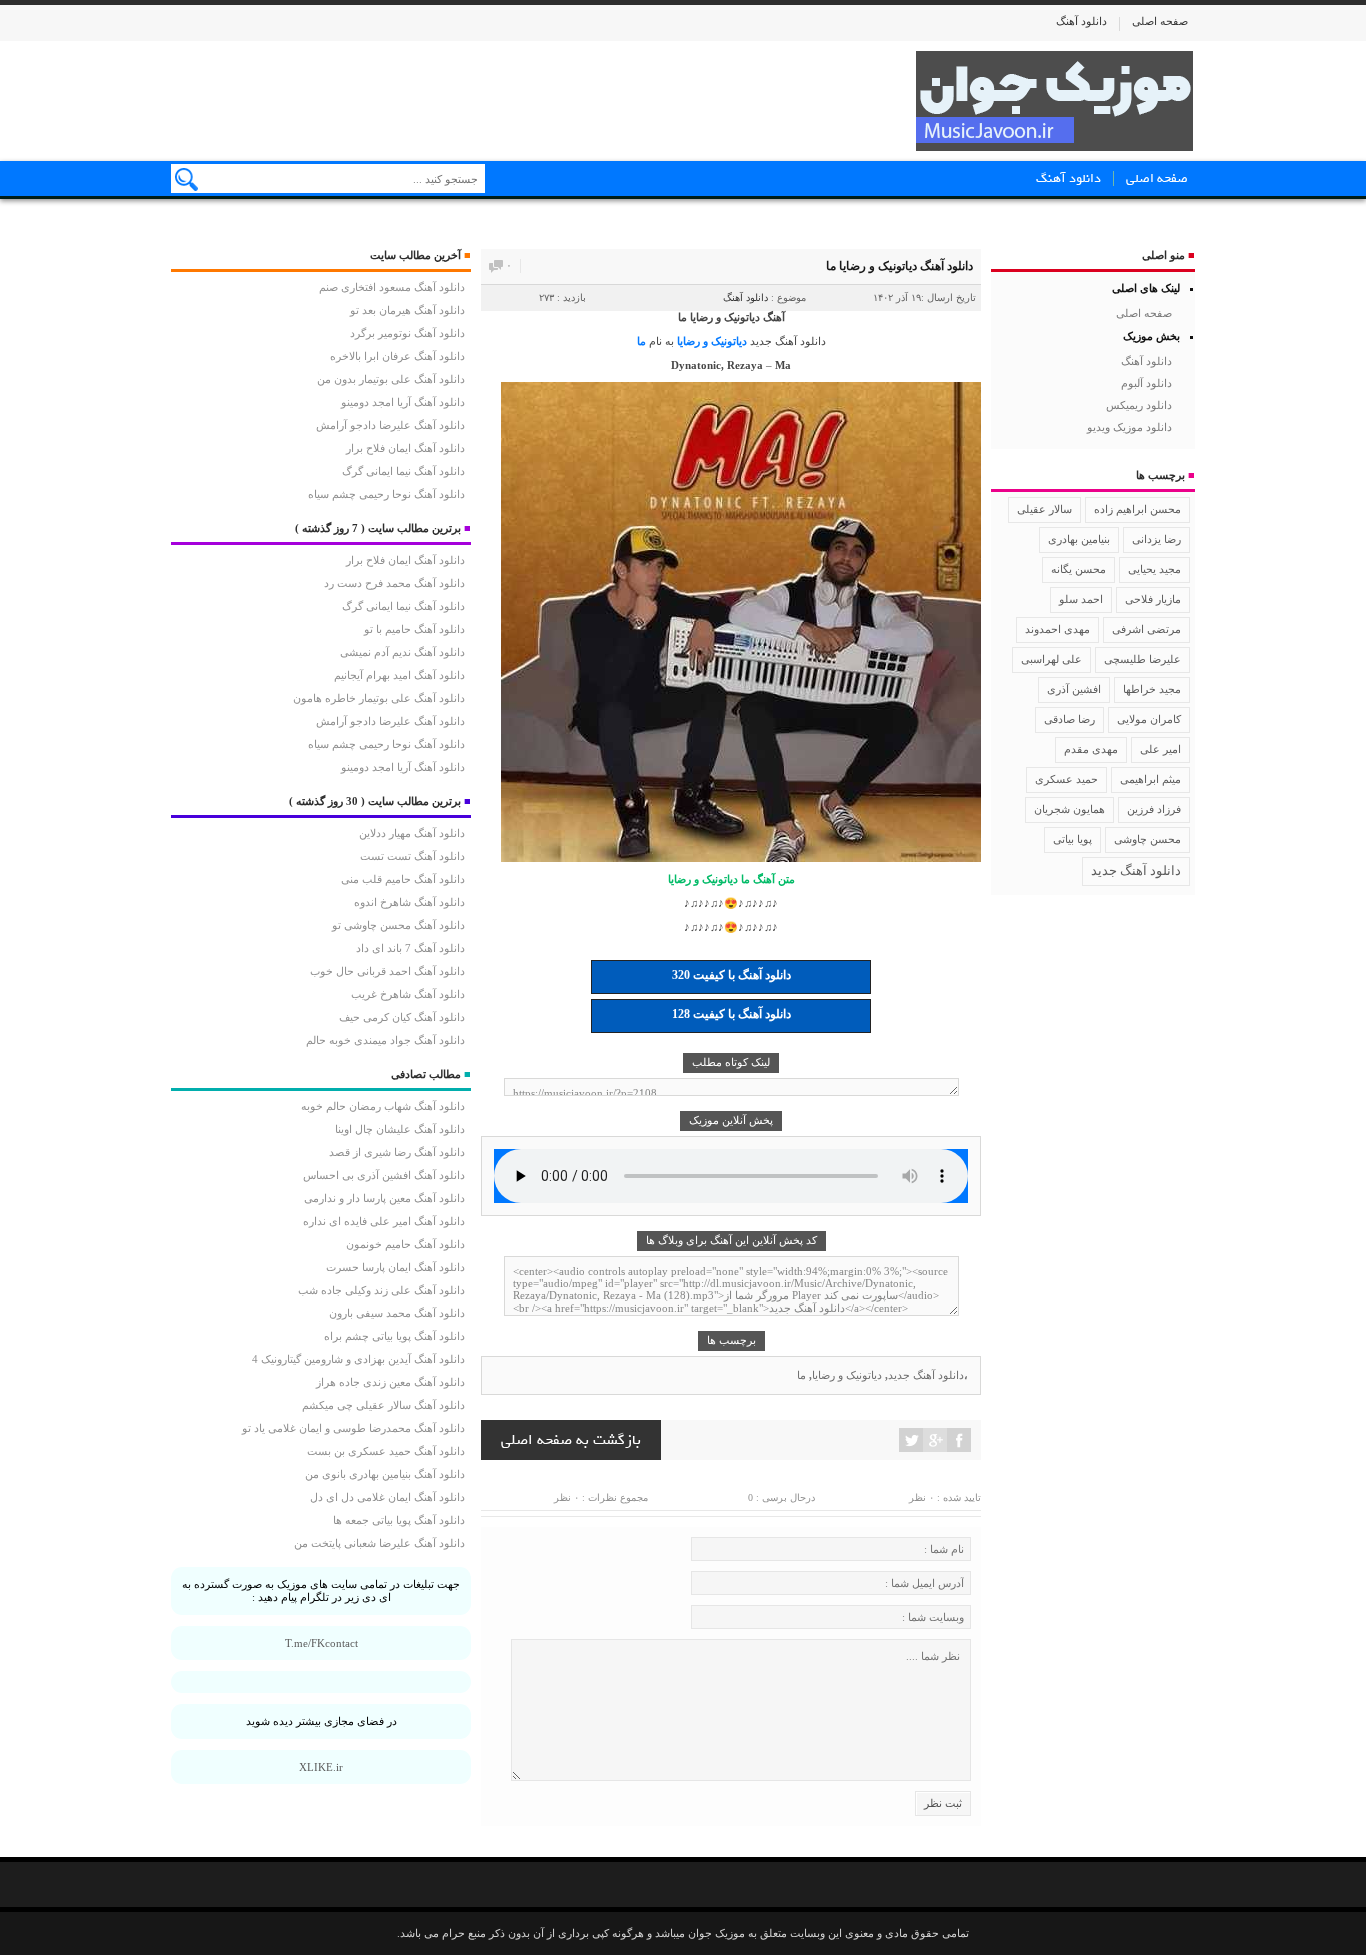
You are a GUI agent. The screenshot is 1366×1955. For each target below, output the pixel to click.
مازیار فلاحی (1153, 599)
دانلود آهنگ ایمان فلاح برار (405, 448)
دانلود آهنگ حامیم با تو (414, 629)
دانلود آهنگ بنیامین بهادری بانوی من (385, 1474)
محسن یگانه (1078, 569)
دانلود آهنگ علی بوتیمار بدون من (391, 379)
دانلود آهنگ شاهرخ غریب (408, 994)
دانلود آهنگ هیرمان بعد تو (407, 310)
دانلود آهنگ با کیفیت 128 (731, 1014)
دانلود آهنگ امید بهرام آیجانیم (399, 675)
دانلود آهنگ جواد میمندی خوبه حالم (385, 1040)
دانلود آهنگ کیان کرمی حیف (402, 1017)
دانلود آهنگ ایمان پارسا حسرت (395, 1267)
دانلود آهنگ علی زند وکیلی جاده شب (381, 1290)
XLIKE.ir (321, 1767)
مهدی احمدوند (1057, 629)
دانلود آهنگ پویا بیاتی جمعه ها (399, 1520)
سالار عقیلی (1044, 509)
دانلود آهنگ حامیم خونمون (405, 1244)
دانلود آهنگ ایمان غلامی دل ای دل (387, 1497)
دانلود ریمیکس (1139, 405)
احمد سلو (1081, 599)
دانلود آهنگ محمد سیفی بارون (397, 1313)
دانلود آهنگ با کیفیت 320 (731, 975)
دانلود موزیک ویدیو (1129, 427)
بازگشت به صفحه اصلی (571, 1440)
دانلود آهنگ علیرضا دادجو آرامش (390, 425)
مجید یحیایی (1154, 569)
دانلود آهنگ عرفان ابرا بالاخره (397, 356)
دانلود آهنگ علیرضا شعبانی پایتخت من (379, 1543)
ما (641, 341)
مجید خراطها (1152, 689)
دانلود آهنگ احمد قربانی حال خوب (387, 971)
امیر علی (1160, 749)
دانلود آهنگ (1081, 21)
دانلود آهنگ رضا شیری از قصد (397, 1152)
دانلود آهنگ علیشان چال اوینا (400, 1129)
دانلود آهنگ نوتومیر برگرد (407, 333)
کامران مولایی (1149, 719)
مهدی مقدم (1091, 749)
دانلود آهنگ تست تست (412, 856)
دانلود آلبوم (1146, 383)
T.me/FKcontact (321, 1643)
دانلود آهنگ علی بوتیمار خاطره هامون (379, 698)
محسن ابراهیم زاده (1137, 509)
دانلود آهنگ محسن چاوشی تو (398, 925)
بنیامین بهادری (1079, 539)
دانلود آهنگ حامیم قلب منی (403, 879)
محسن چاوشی (1147, 839)
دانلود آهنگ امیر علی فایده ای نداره (384, 1221)
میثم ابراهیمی (1150, 779)
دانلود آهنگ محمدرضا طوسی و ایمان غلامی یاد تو (353, 1428)
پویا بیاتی (1072, 839)
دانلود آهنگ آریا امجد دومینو (403, 402)
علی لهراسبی (1051, 659)
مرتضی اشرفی (1146, 629)
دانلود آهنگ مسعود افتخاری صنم (392, 287)
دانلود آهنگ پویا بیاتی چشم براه (394, 1336)
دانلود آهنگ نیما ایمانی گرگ (403, 471)
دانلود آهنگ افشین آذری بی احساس (384, 1175)
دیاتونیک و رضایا (712, 341)
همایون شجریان (1069, 809)
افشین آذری (1074, 689)
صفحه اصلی (1160, 21)
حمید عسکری (1066, 779)
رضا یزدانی (1156, 539)
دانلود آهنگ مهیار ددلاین (412, 833)
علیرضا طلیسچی (1142, 659)
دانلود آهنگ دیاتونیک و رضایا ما (899, 266)
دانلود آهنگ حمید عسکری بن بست (386, 1451)
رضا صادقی (1069, 719)
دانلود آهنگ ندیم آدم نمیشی (402, 652)
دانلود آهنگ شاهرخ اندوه (409, 902)
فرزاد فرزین (1154, 809)
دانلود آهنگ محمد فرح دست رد (394, 583)
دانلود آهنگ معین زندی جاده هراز (390, 1382)
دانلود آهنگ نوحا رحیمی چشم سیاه (386, 494)
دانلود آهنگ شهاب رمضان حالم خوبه (383, 1106)
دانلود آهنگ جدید (788, 341)
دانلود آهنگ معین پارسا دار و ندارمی (384, 1198)
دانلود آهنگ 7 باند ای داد (410, 948)
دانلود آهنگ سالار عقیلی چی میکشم (383, 1405)
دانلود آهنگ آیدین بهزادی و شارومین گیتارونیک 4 (358, 1359)
